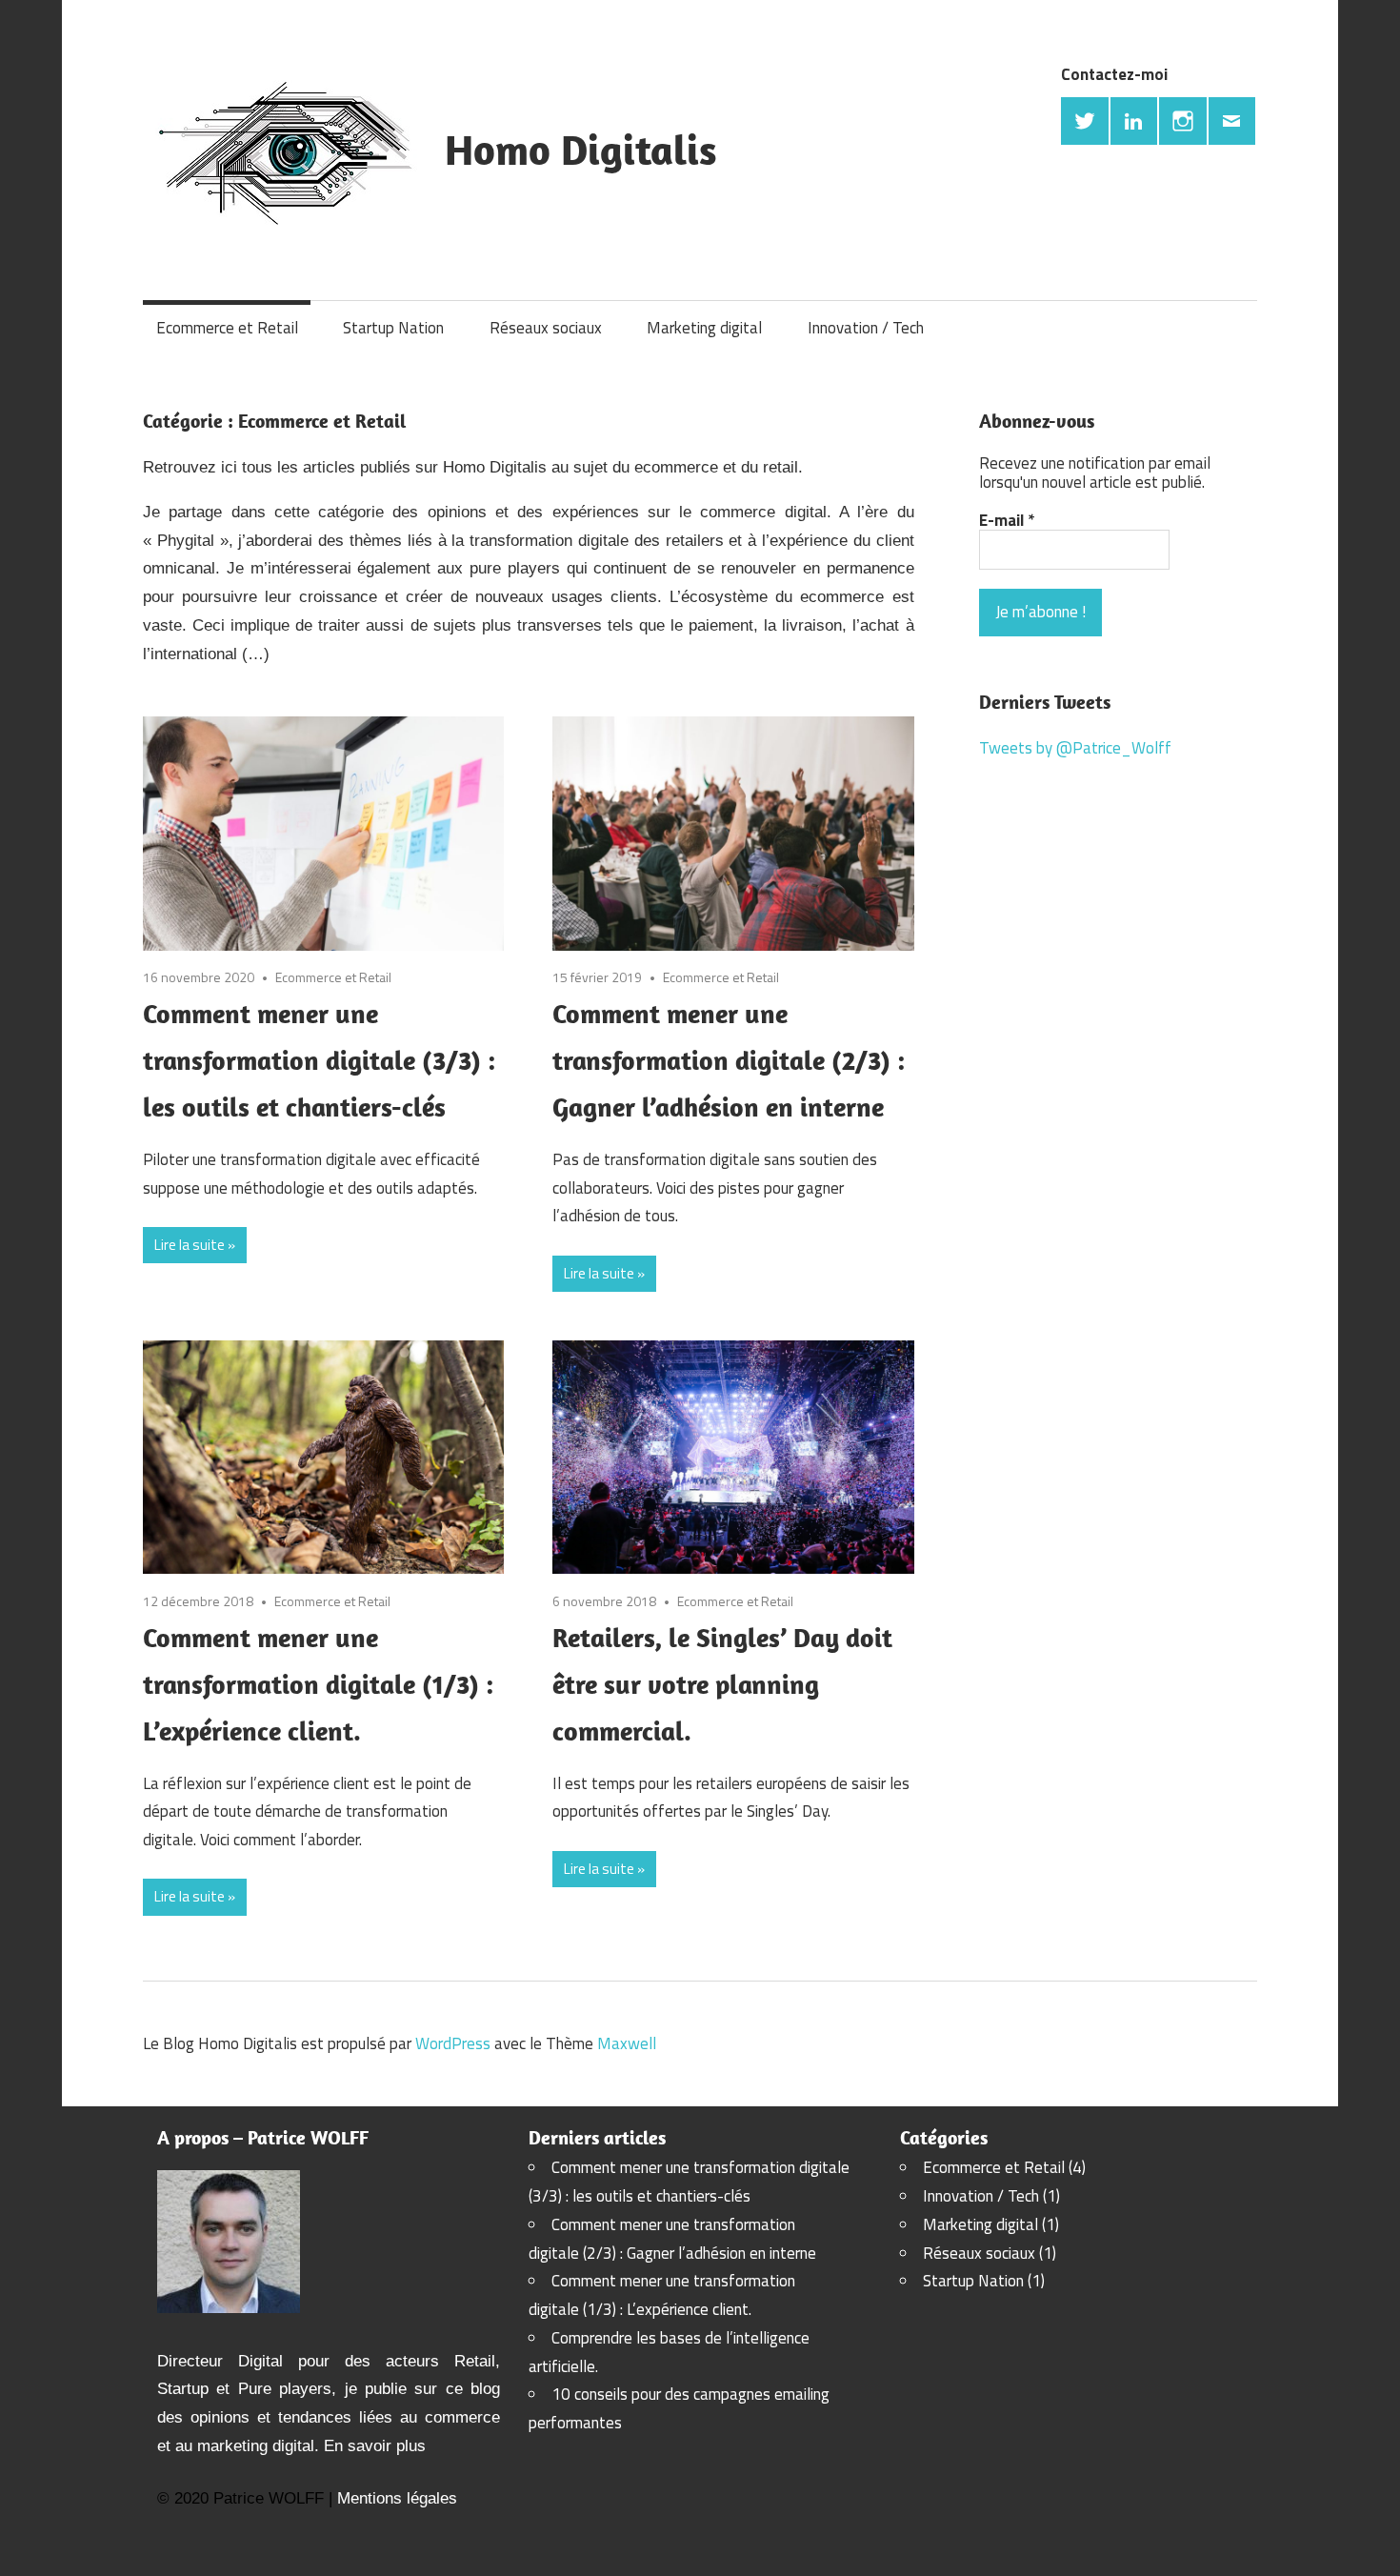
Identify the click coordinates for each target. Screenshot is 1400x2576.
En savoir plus (375, 2446)
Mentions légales (397, 2498)
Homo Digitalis (581, 150)
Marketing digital (704, 328)
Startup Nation (393, 328)
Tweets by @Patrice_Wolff (1075, 748)
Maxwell (627, 2043)
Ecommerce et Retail (227, 328)
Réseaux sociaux (546, 328)
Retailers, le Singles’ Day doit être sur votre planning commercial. (722, 1684)
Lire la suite (190, 1245)
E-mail (1007, 520)
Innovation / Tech (866, 328)
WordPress (453, 2043)
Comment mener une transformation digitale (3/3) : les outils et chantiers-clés (319, 1060)
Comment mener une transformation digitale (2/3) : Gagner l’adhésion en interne (729, 1060)
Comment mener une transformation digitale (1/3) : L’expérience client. (318, 1684)
